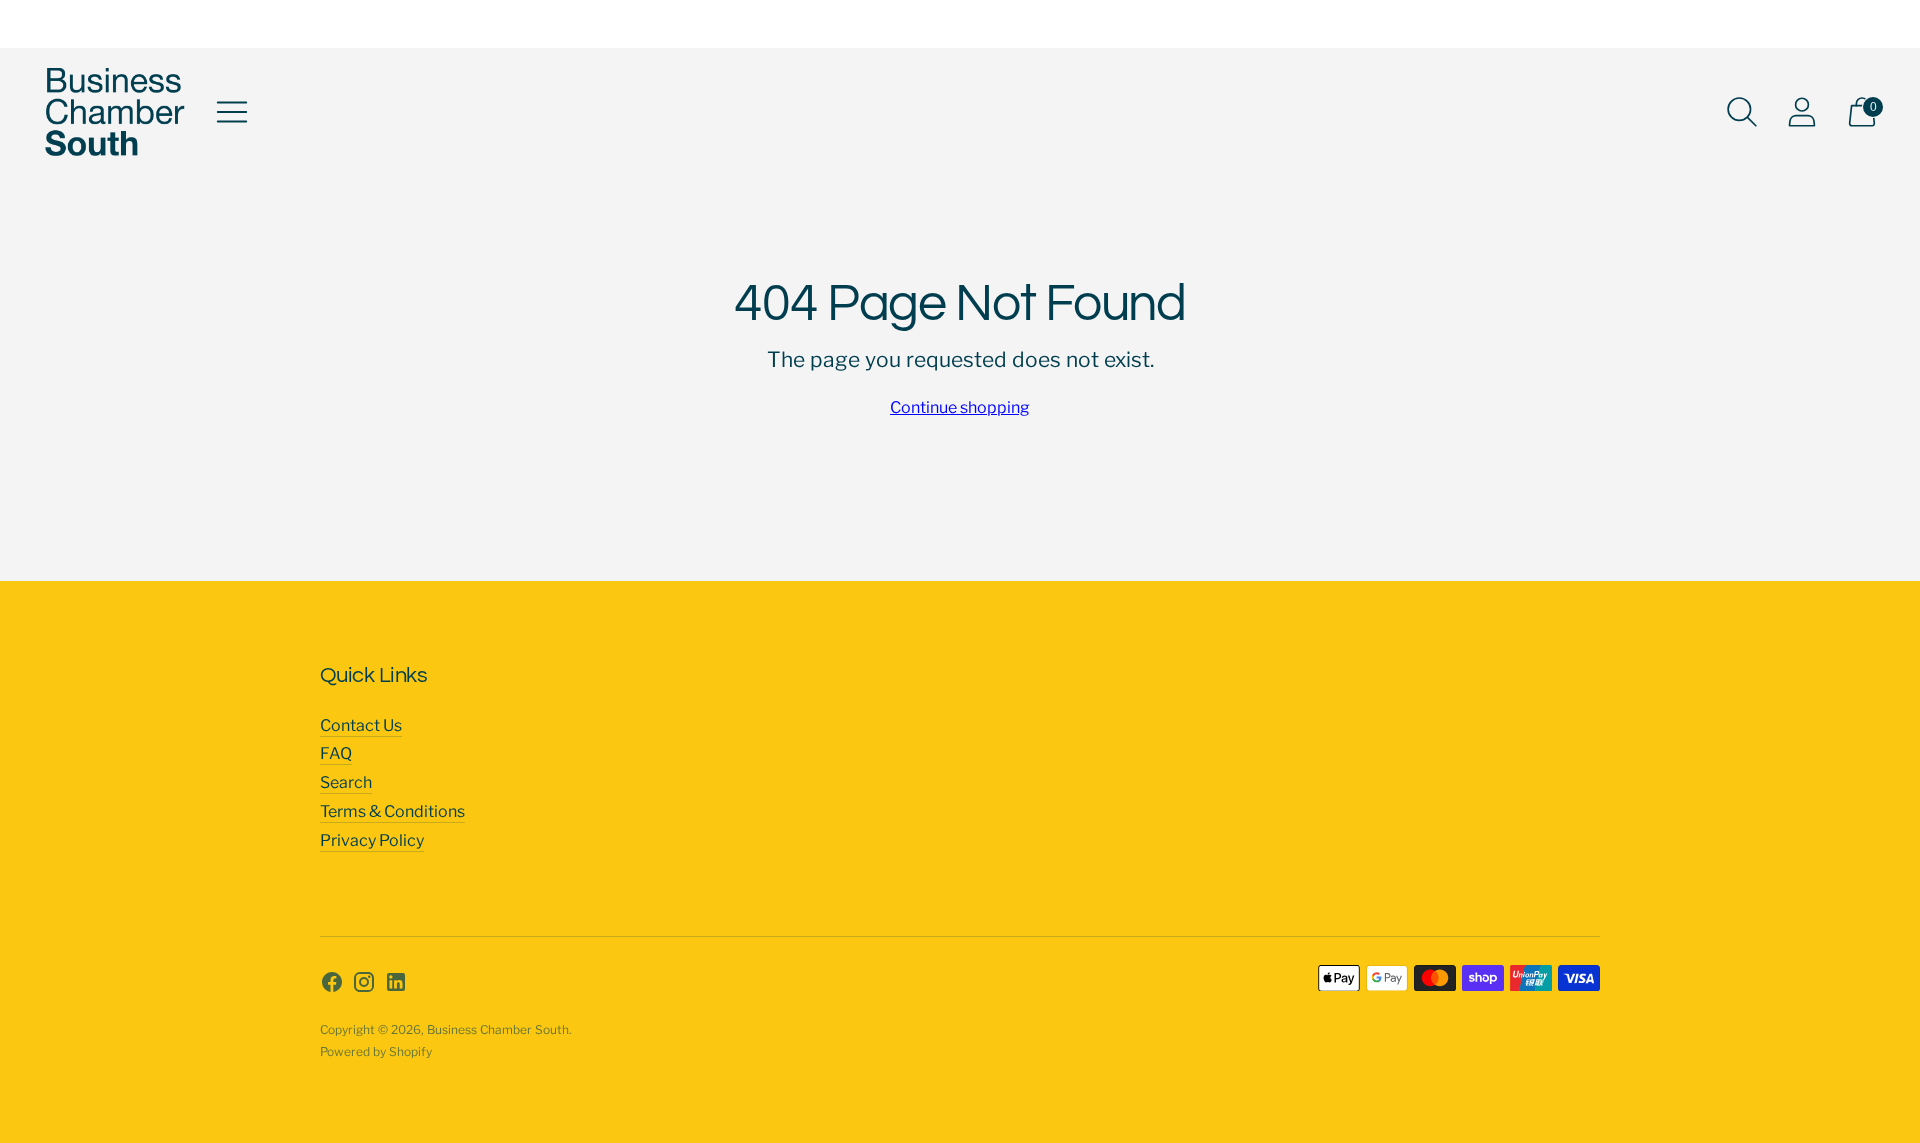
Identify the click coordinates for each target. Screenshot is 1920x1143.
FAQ (336, 753)
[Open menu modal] (232, 112)
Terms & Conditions (392, 811)
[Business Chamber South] (115, 112)
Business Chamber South (498, 1029)
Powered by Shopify (376, 1051)
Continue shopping (960, 407)
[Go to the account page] (1802, 112)
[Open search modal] (1742, 112)
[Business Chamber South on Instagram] (364, 986)
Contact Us (361, 725)
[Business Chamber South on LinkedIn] (396, 986)
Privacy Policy (372, 840)
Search (346, 782)
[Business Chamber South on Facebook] (332, 986)
